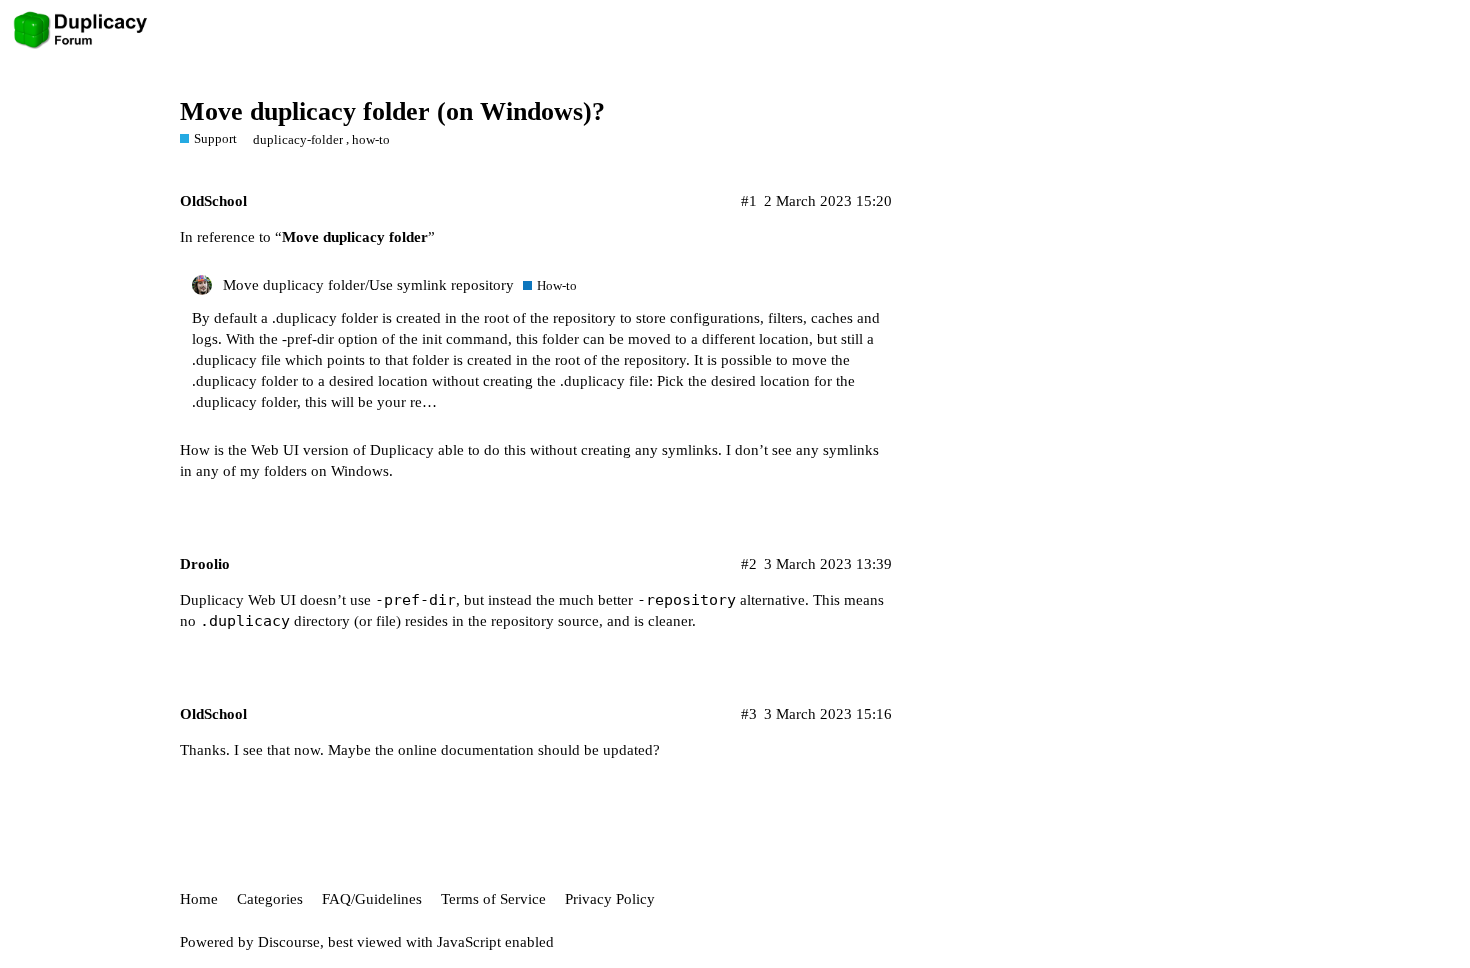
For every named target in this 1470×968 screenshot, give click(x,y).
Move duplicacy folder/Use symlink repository (368, 285)
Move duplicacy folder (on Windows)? (392, 111)
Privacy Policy (610, 899)
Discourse (289, 942)
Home (199, 899)
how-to (371, 139)
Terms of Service (493, 899)
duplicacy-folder (298, 139)
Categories (270, 899)
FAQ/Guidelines (372, 899)
